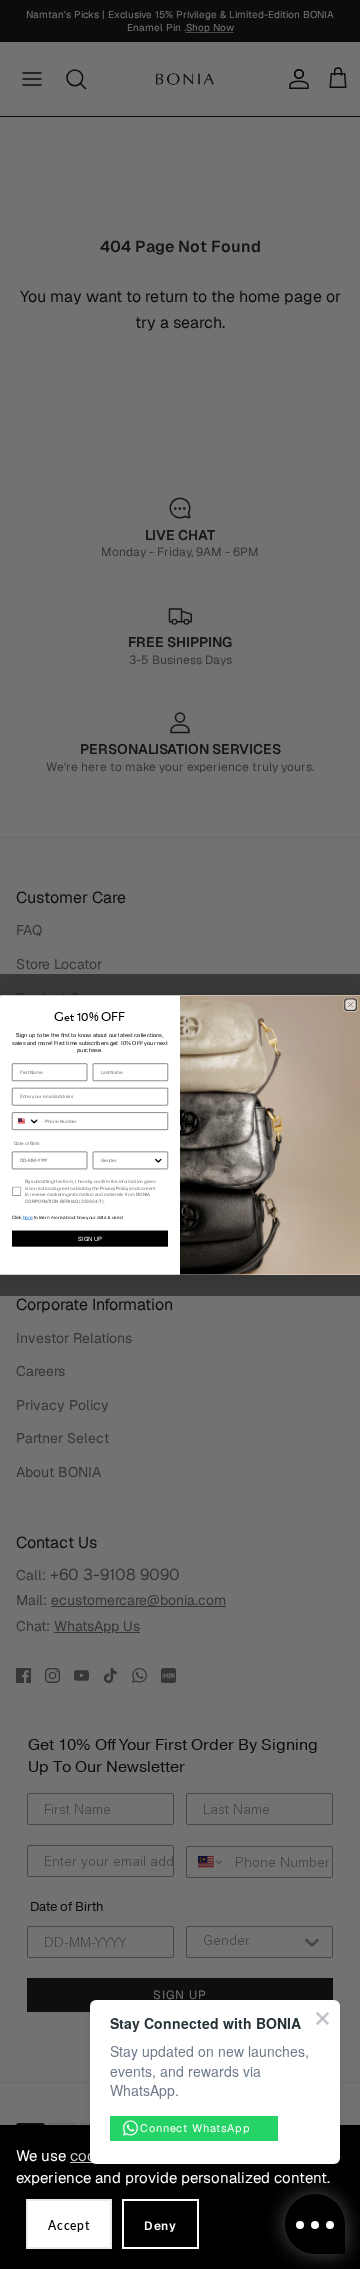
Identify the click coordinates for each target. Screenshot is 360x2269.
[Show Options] (158, 1160)
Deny (160, 2226)
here (28, 1217)
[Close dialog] (351, 1004)
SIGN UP (90, 1238)
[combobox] (26, 1120)
